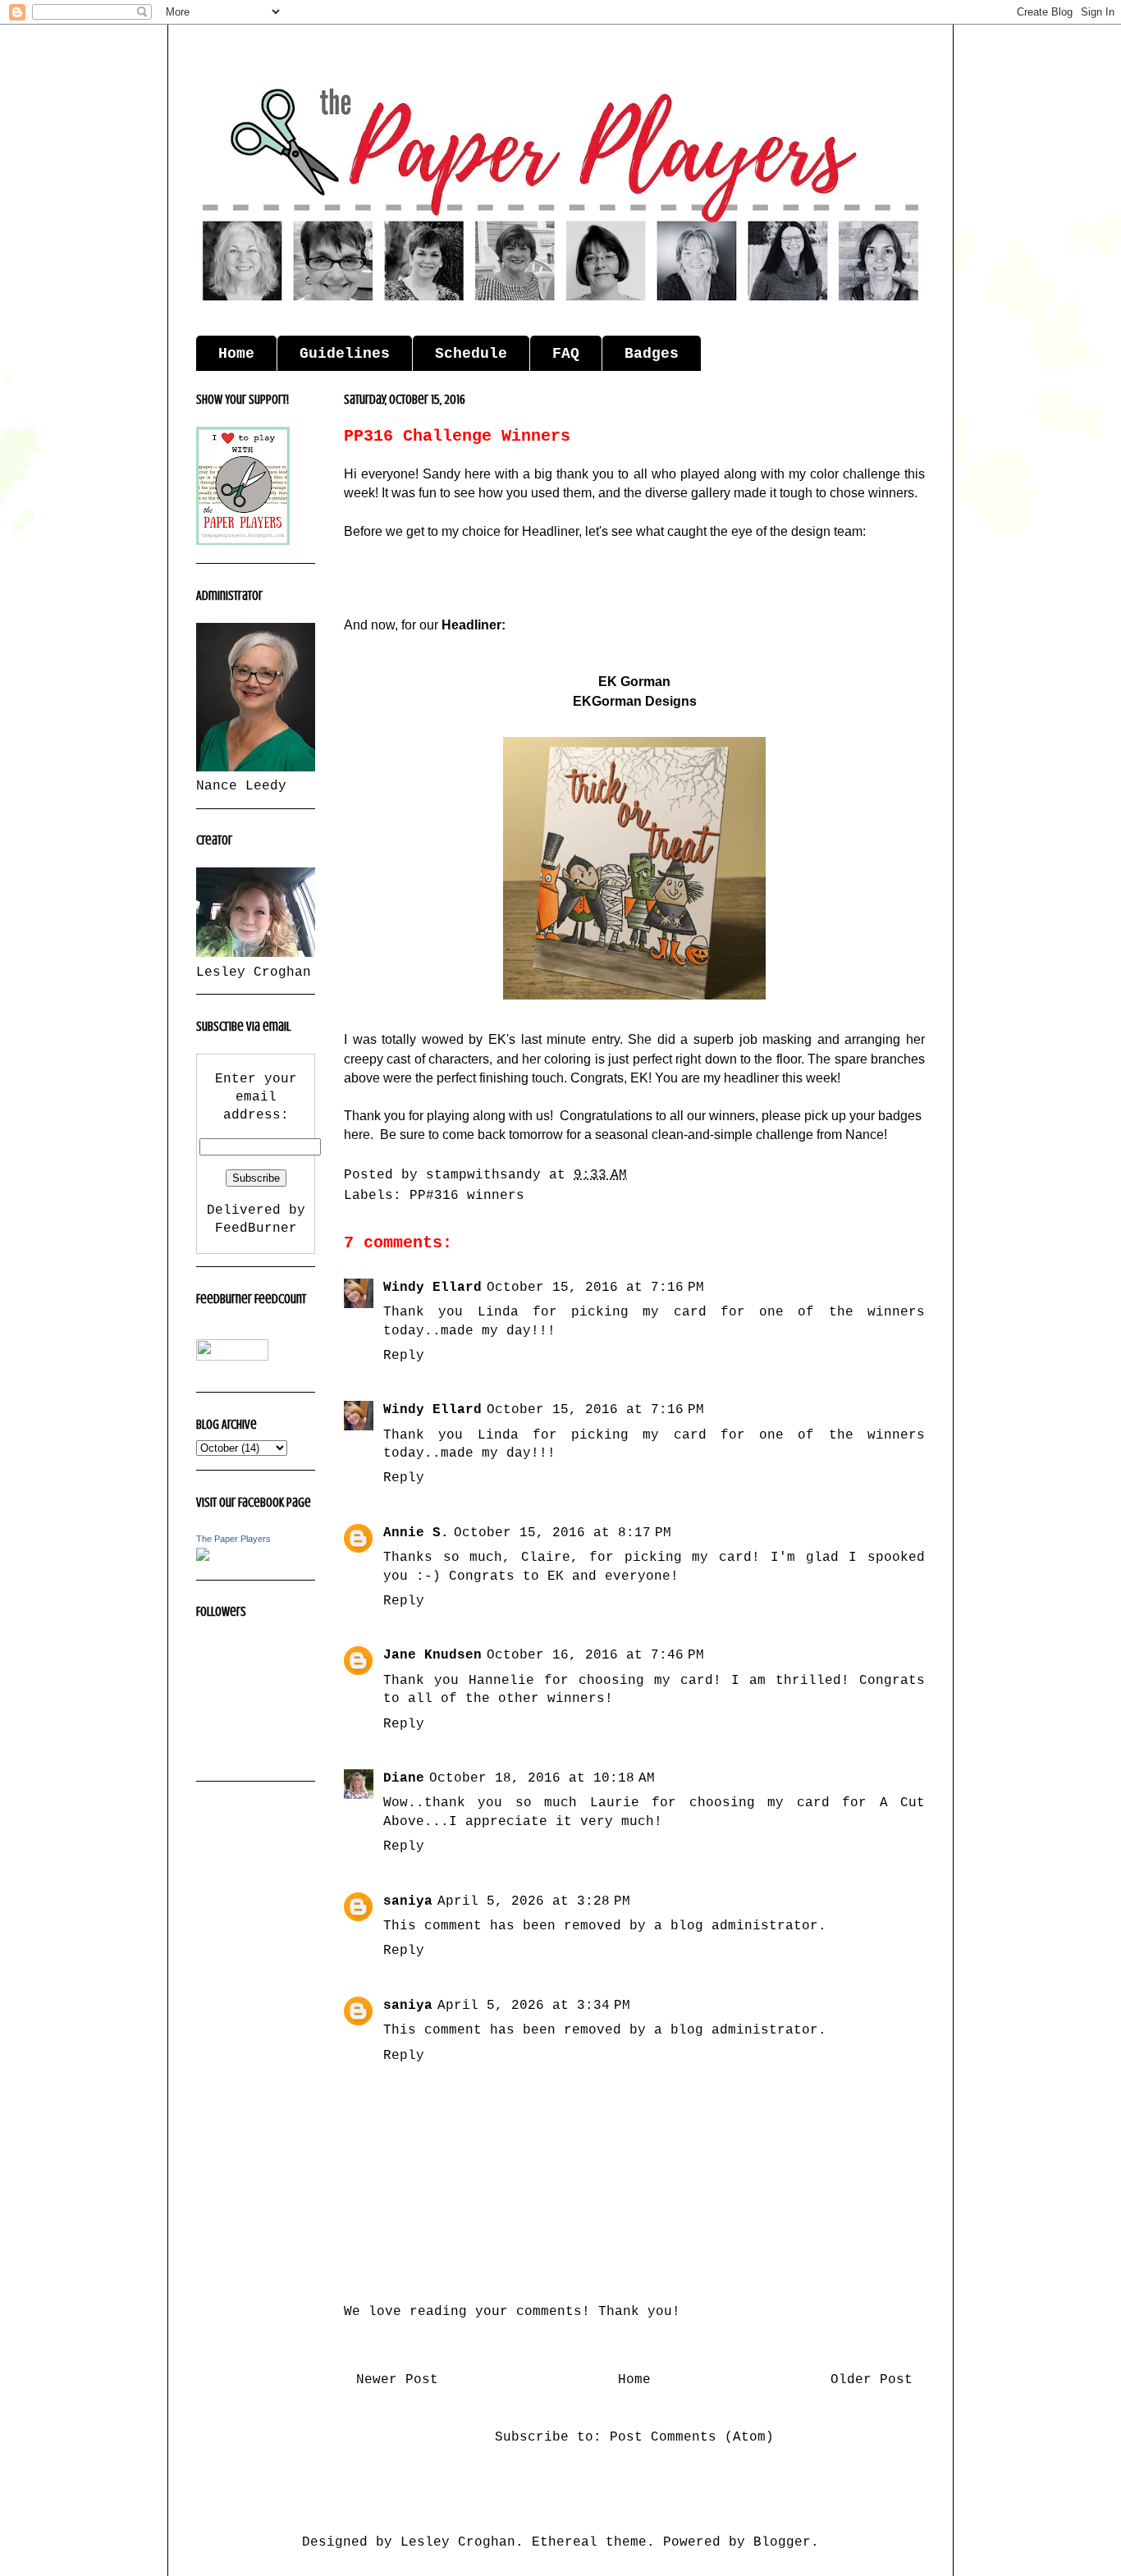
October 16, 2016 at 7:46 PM (595, 1655)
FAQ (566, 354)
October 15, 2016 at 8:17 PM (563, 1533)
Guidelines (345, 354)
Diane (404, 1778)
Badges (652, 354)
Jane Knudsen (432, 1655)
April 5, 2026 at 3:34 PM (534, 2006)
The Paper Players (233, 1539)
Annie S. (416, 1533)
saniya (408, 1901)
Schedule (471, 354)
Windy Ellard (432, 1288)
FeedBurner (256, 1229)
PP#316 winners (467, 1196)
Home (236, 354)
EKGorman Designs (635, 701)
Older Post (872, 2380)
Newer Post (397, 2380)
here (357, 1135)
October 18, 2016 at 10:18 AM (542, 1778)
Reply (404, 1356)
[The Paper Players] (203, 1558)
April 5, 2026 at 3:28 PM (534, 1901)
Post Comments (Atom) (692, 2437)
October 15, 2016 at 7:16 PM (595, 1288)
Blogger (782, 2542)
